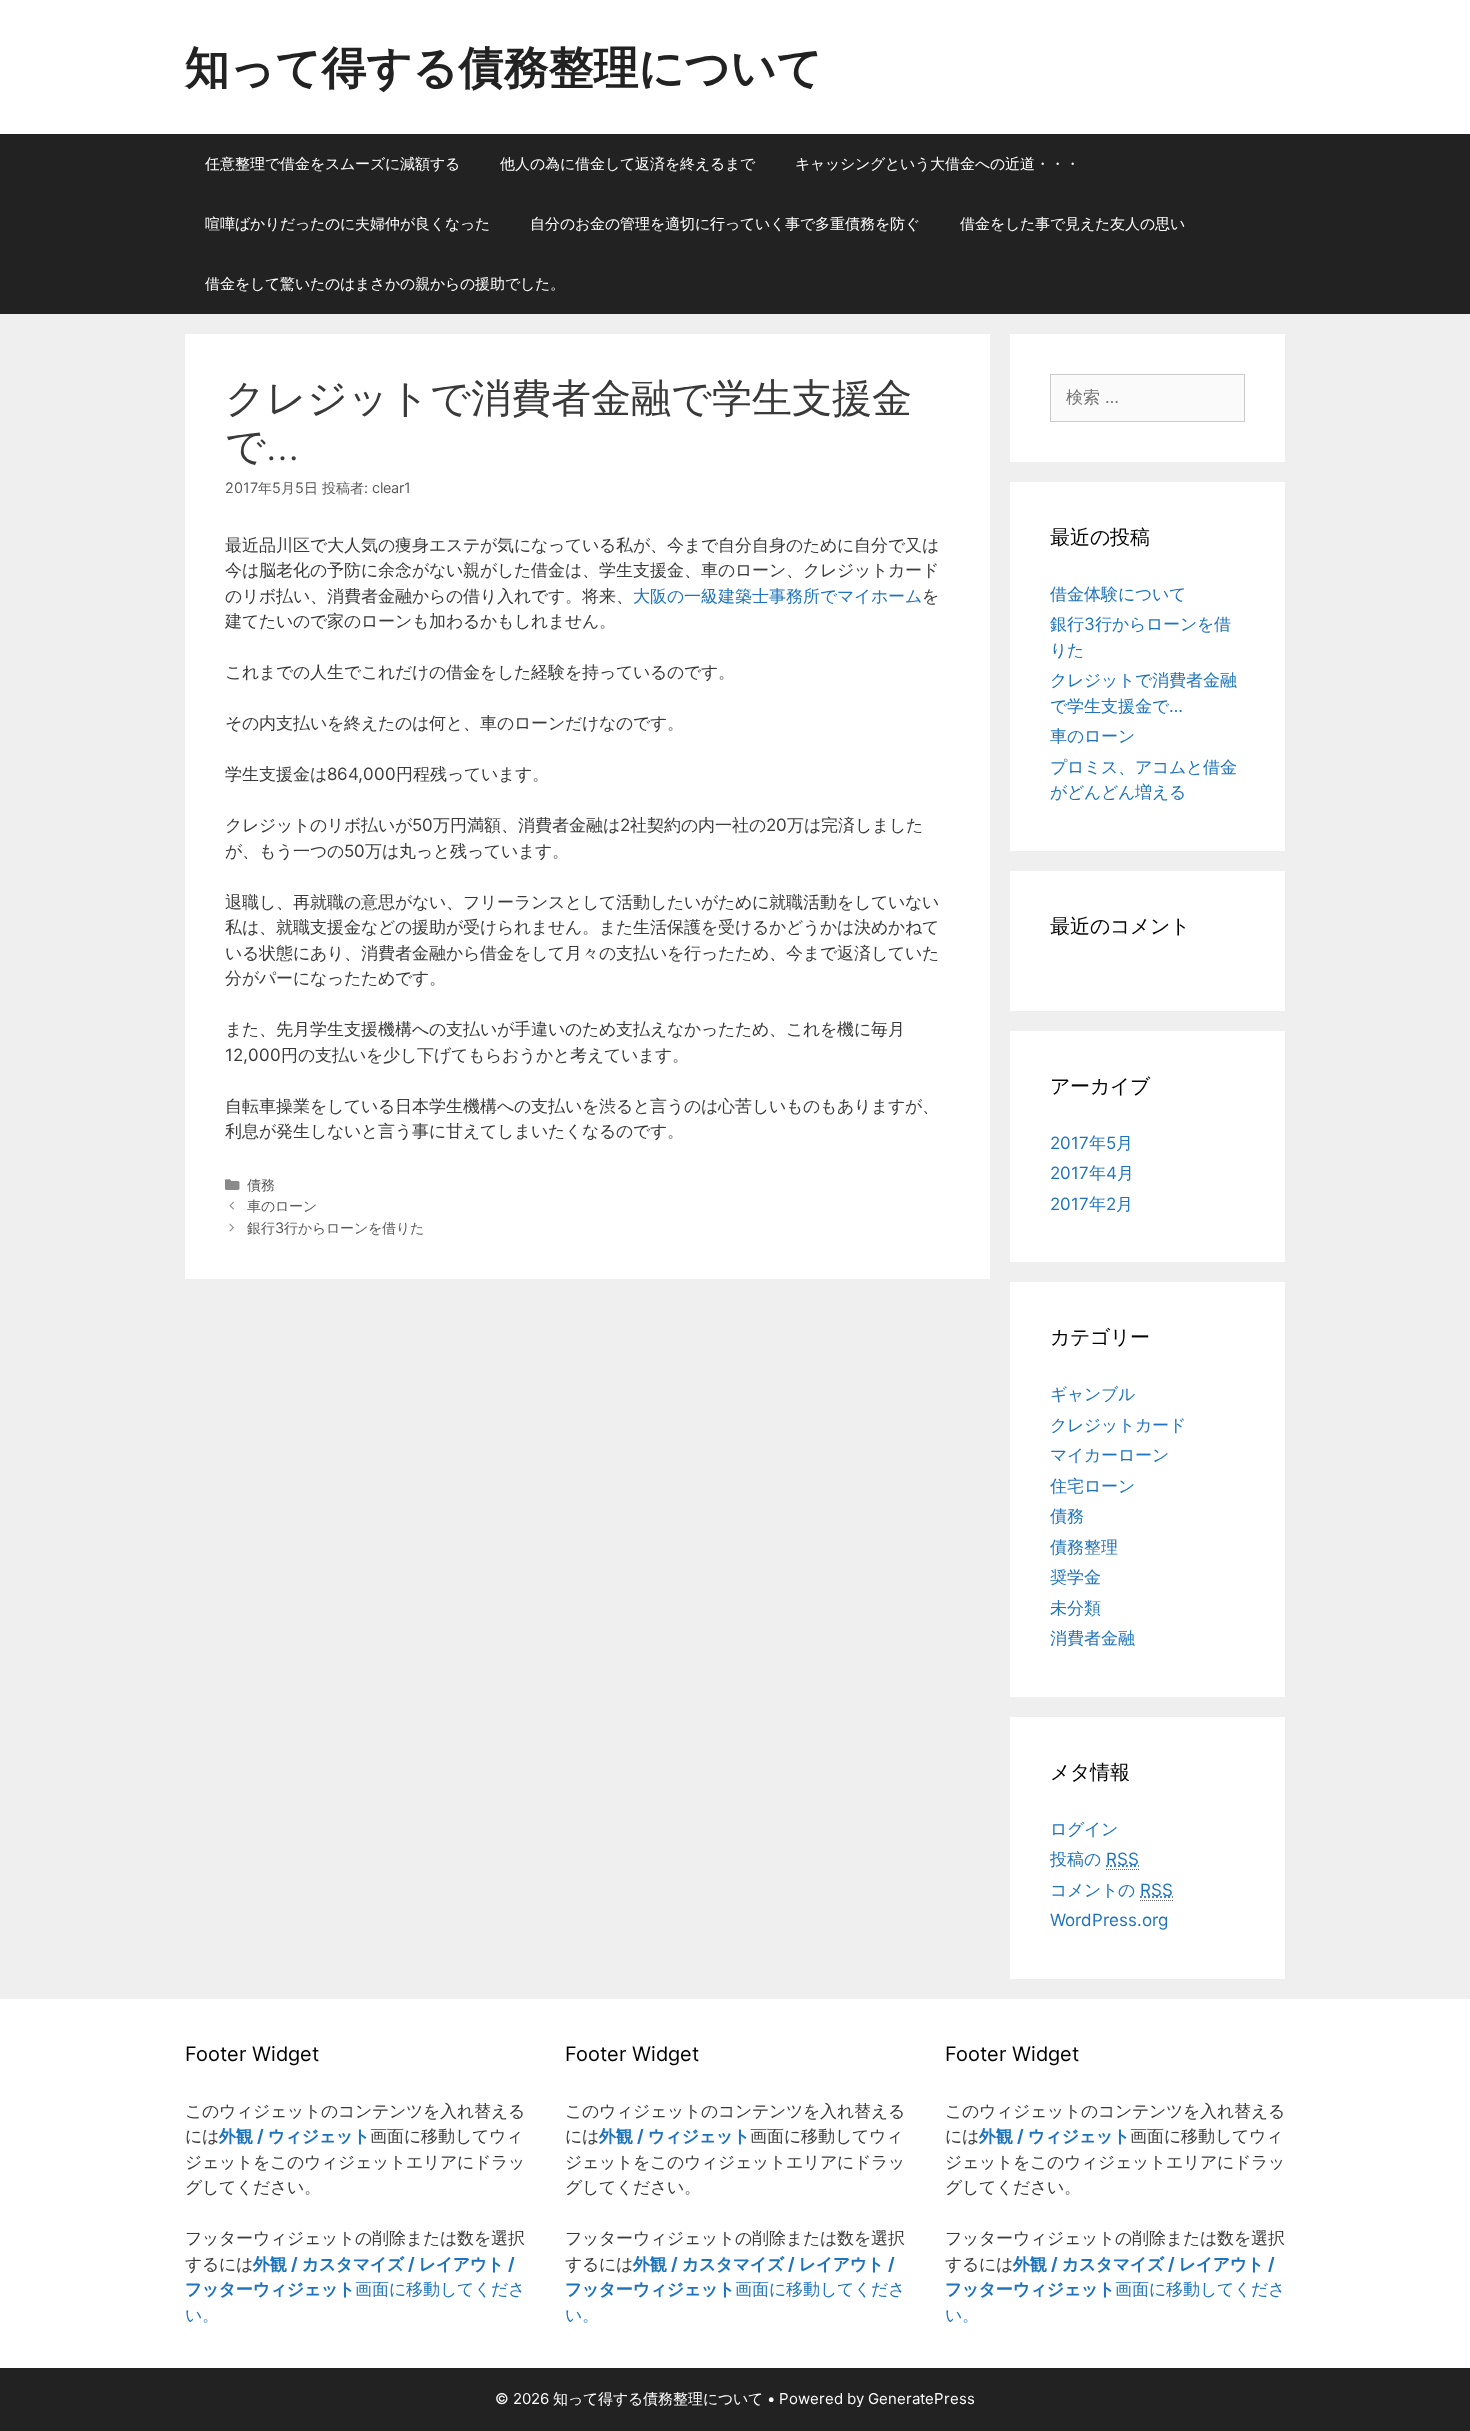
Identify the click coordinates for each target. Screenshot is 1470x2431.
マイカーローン (1109, 1455)
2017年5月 (1091, 1143)
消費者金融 (1092, 1638)
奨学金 (1075, 1577)
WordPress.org (1109, 1920)
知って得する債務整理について (504, 66)
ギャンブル (1092, 1394)
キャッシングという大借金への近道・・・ (937, 163)
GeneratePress (921, 2398)
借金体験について (1118, 594)
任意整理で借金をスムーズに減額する (332, 163)
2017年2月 (1091, 1204)
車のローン (282, 1205)
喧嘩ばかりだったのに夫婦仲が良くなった (347, 223)
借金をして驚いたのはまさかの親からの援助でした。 (385, 283)
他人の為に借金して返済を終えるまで (627, 163)
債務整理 (1084, 1547)
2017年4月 (1092, 1173)
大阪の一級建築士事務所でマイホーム (777, 596)
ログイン (1084, 1829)
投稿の (1094, 1859)
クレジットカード (1118, 1425)
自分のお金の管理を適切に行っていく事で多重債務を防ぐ (725, 223)
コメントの (1111, 1890)
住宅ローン (1092, 1486)
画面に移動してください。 (355, 2289)
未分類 (1075, 1608)
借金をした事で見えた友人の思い (1072, 223)
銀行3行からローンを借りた (335, 1227)
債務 (261, 1184)
